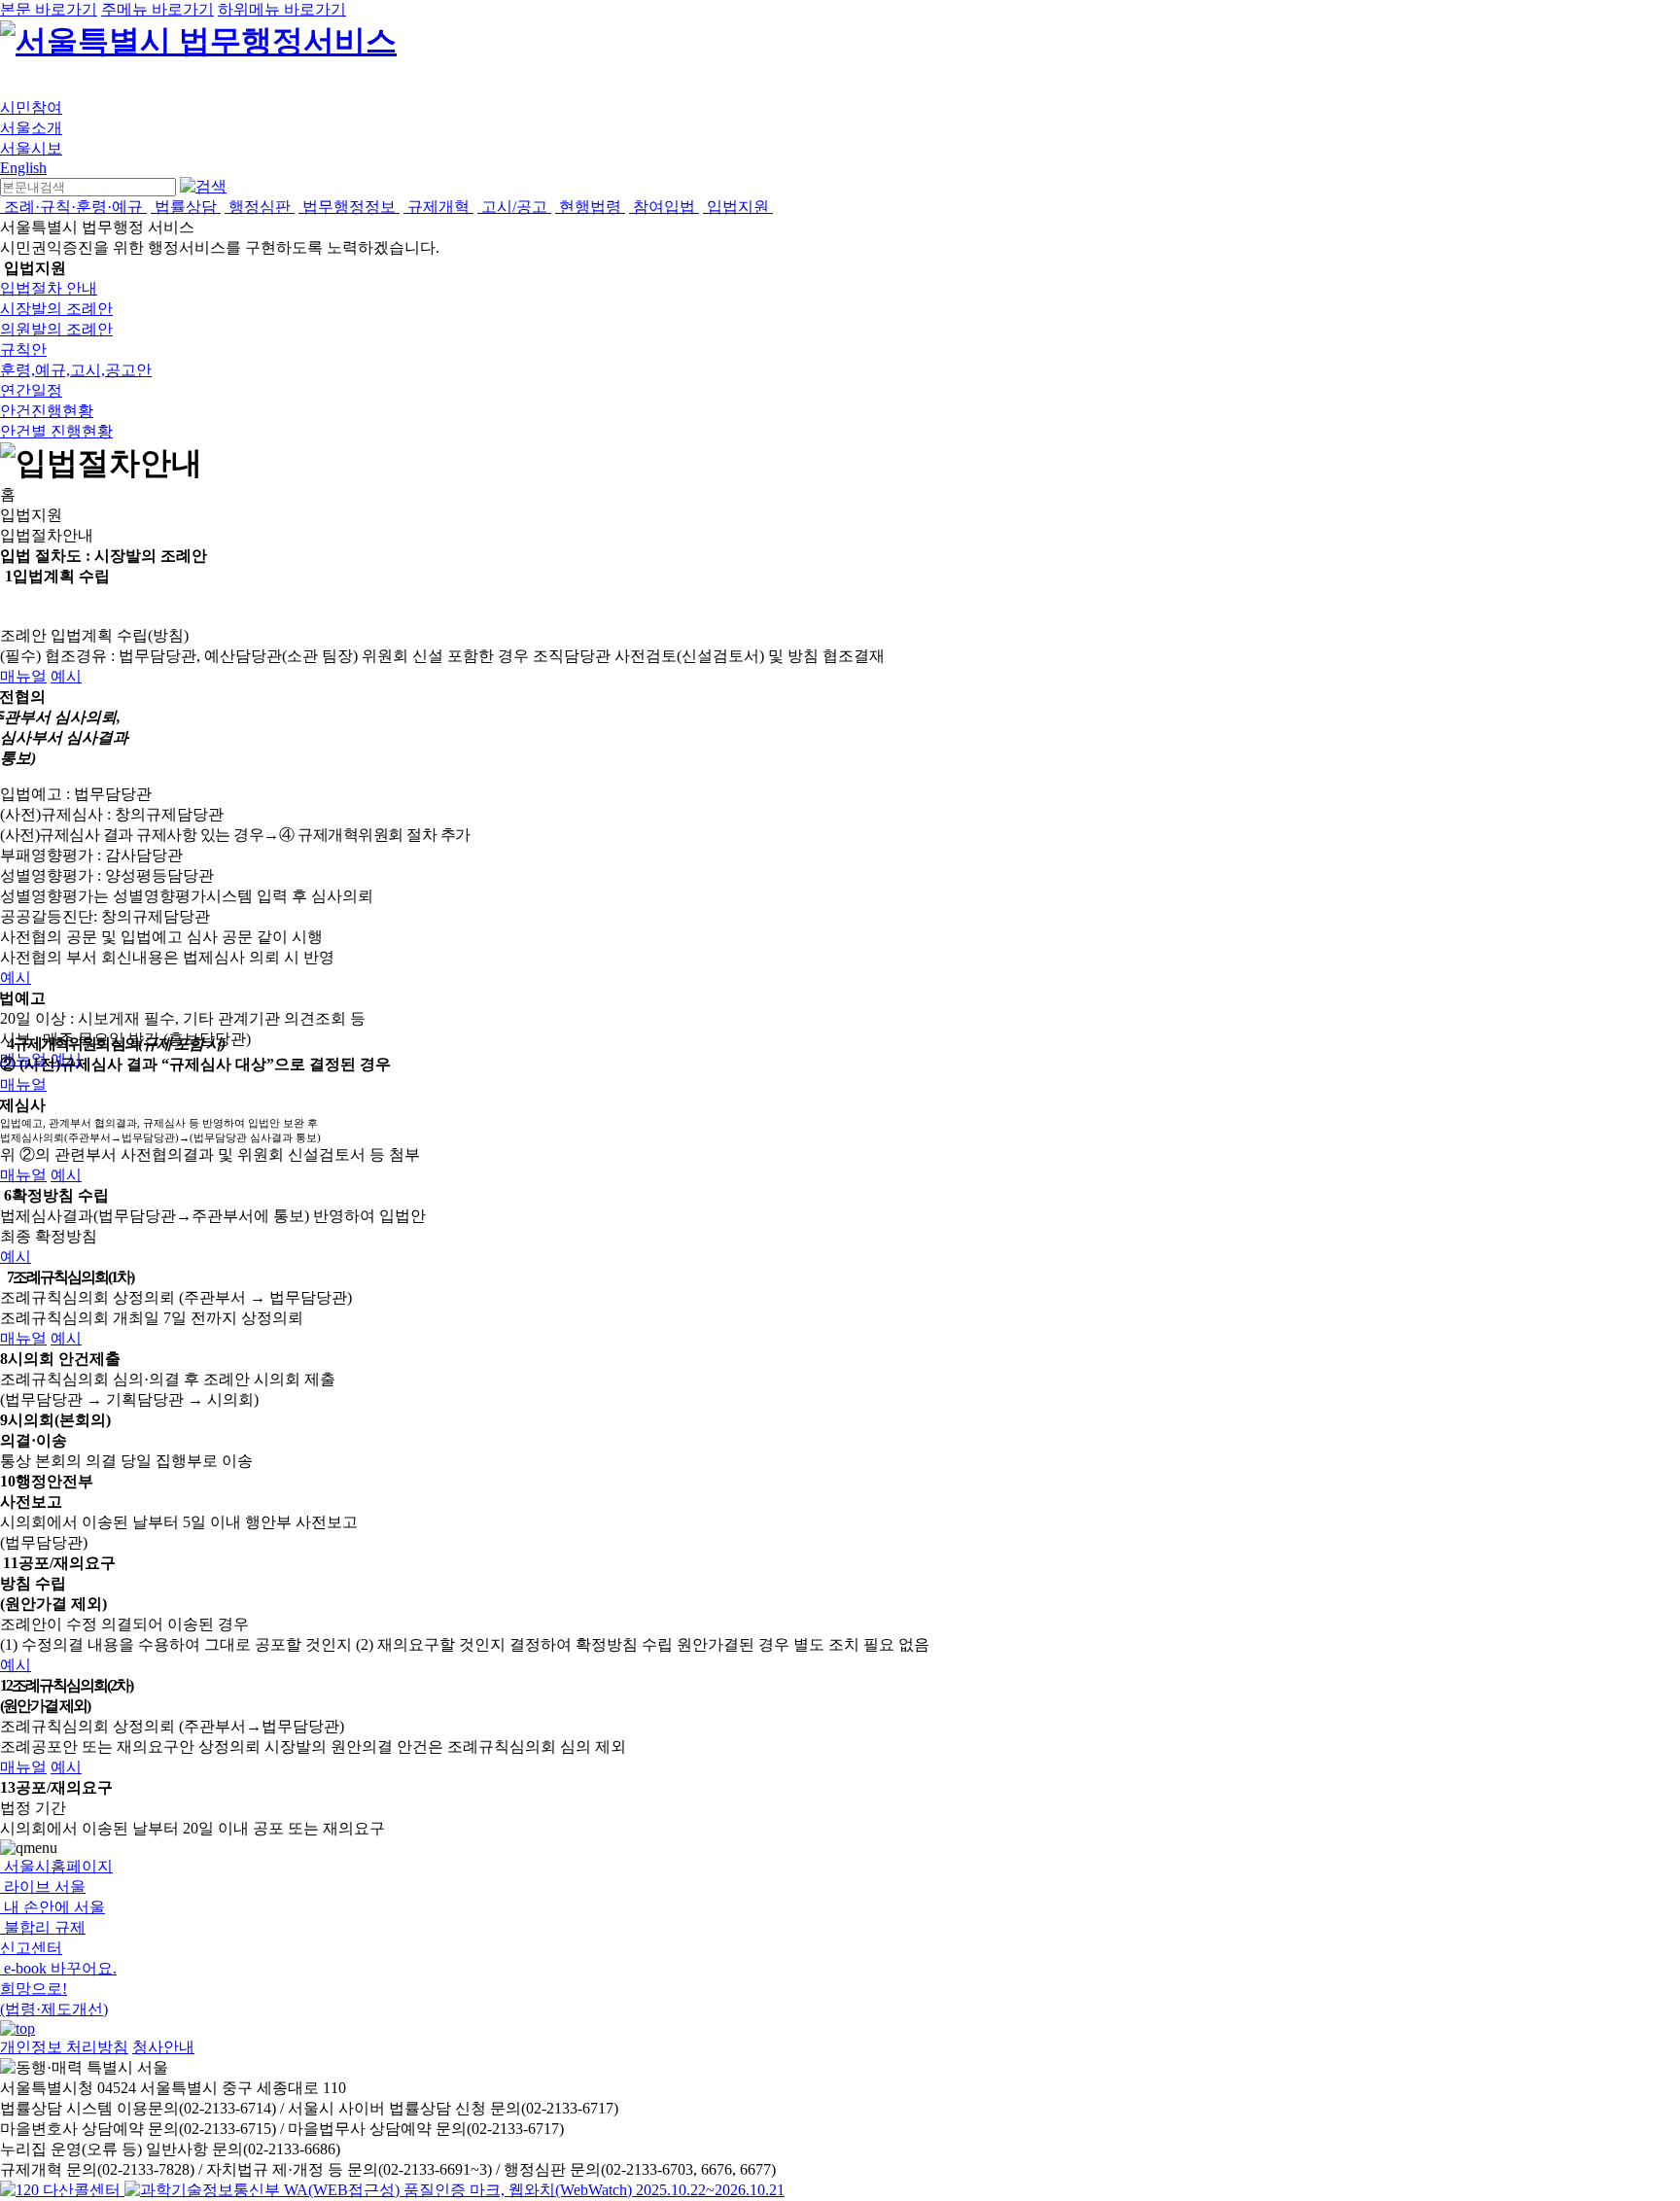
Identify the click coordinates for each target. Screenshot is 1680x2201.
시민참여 (31, 107)
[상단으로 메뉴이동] (17, 2028)
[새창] (455, 2190)
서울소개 (31, 128)
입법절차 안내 (49, 288)
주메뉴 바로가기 (157, 9)
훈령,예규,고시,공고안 (76, 370)
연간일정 (31, 390)
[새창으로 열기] (62, 2190)
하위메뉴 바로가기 (282, 9)
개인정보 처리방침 (64, 2047)
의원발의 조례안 (56, 329)
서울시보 (31, 148)
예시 (66, 676)
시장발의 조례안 (56, 309)
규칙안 (23, 349)
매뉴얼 (23, 676)
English (23, 168)
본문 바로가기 (49, 9)
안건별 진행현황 (56, 431)
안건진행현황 (47, 411)
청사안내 (163, 2047)
